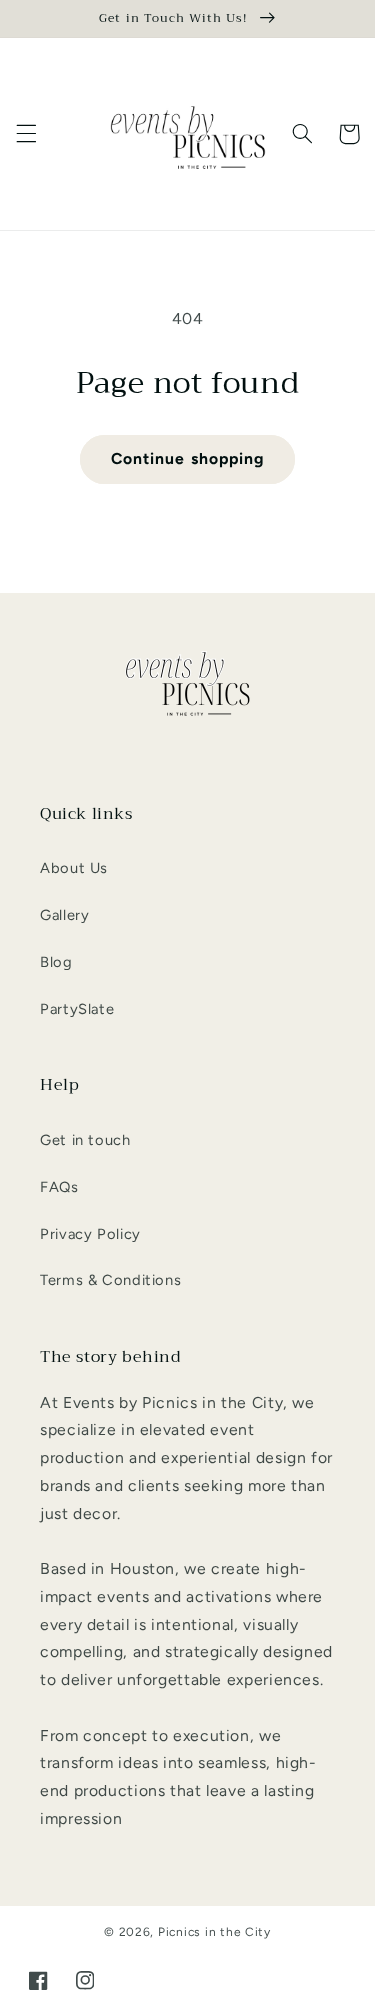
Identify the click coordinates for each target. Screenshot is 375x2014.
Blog (56, 962)
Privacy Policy (90, 1234)
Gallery (64, 915)
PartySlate (77, 1009)
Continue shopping (187, 458)
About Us (74, 868)
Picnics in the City (214, 1932)
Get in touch (85, 1140)
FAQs (59, 1187)
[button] (26, 134)
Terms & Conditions (110, 1280)
